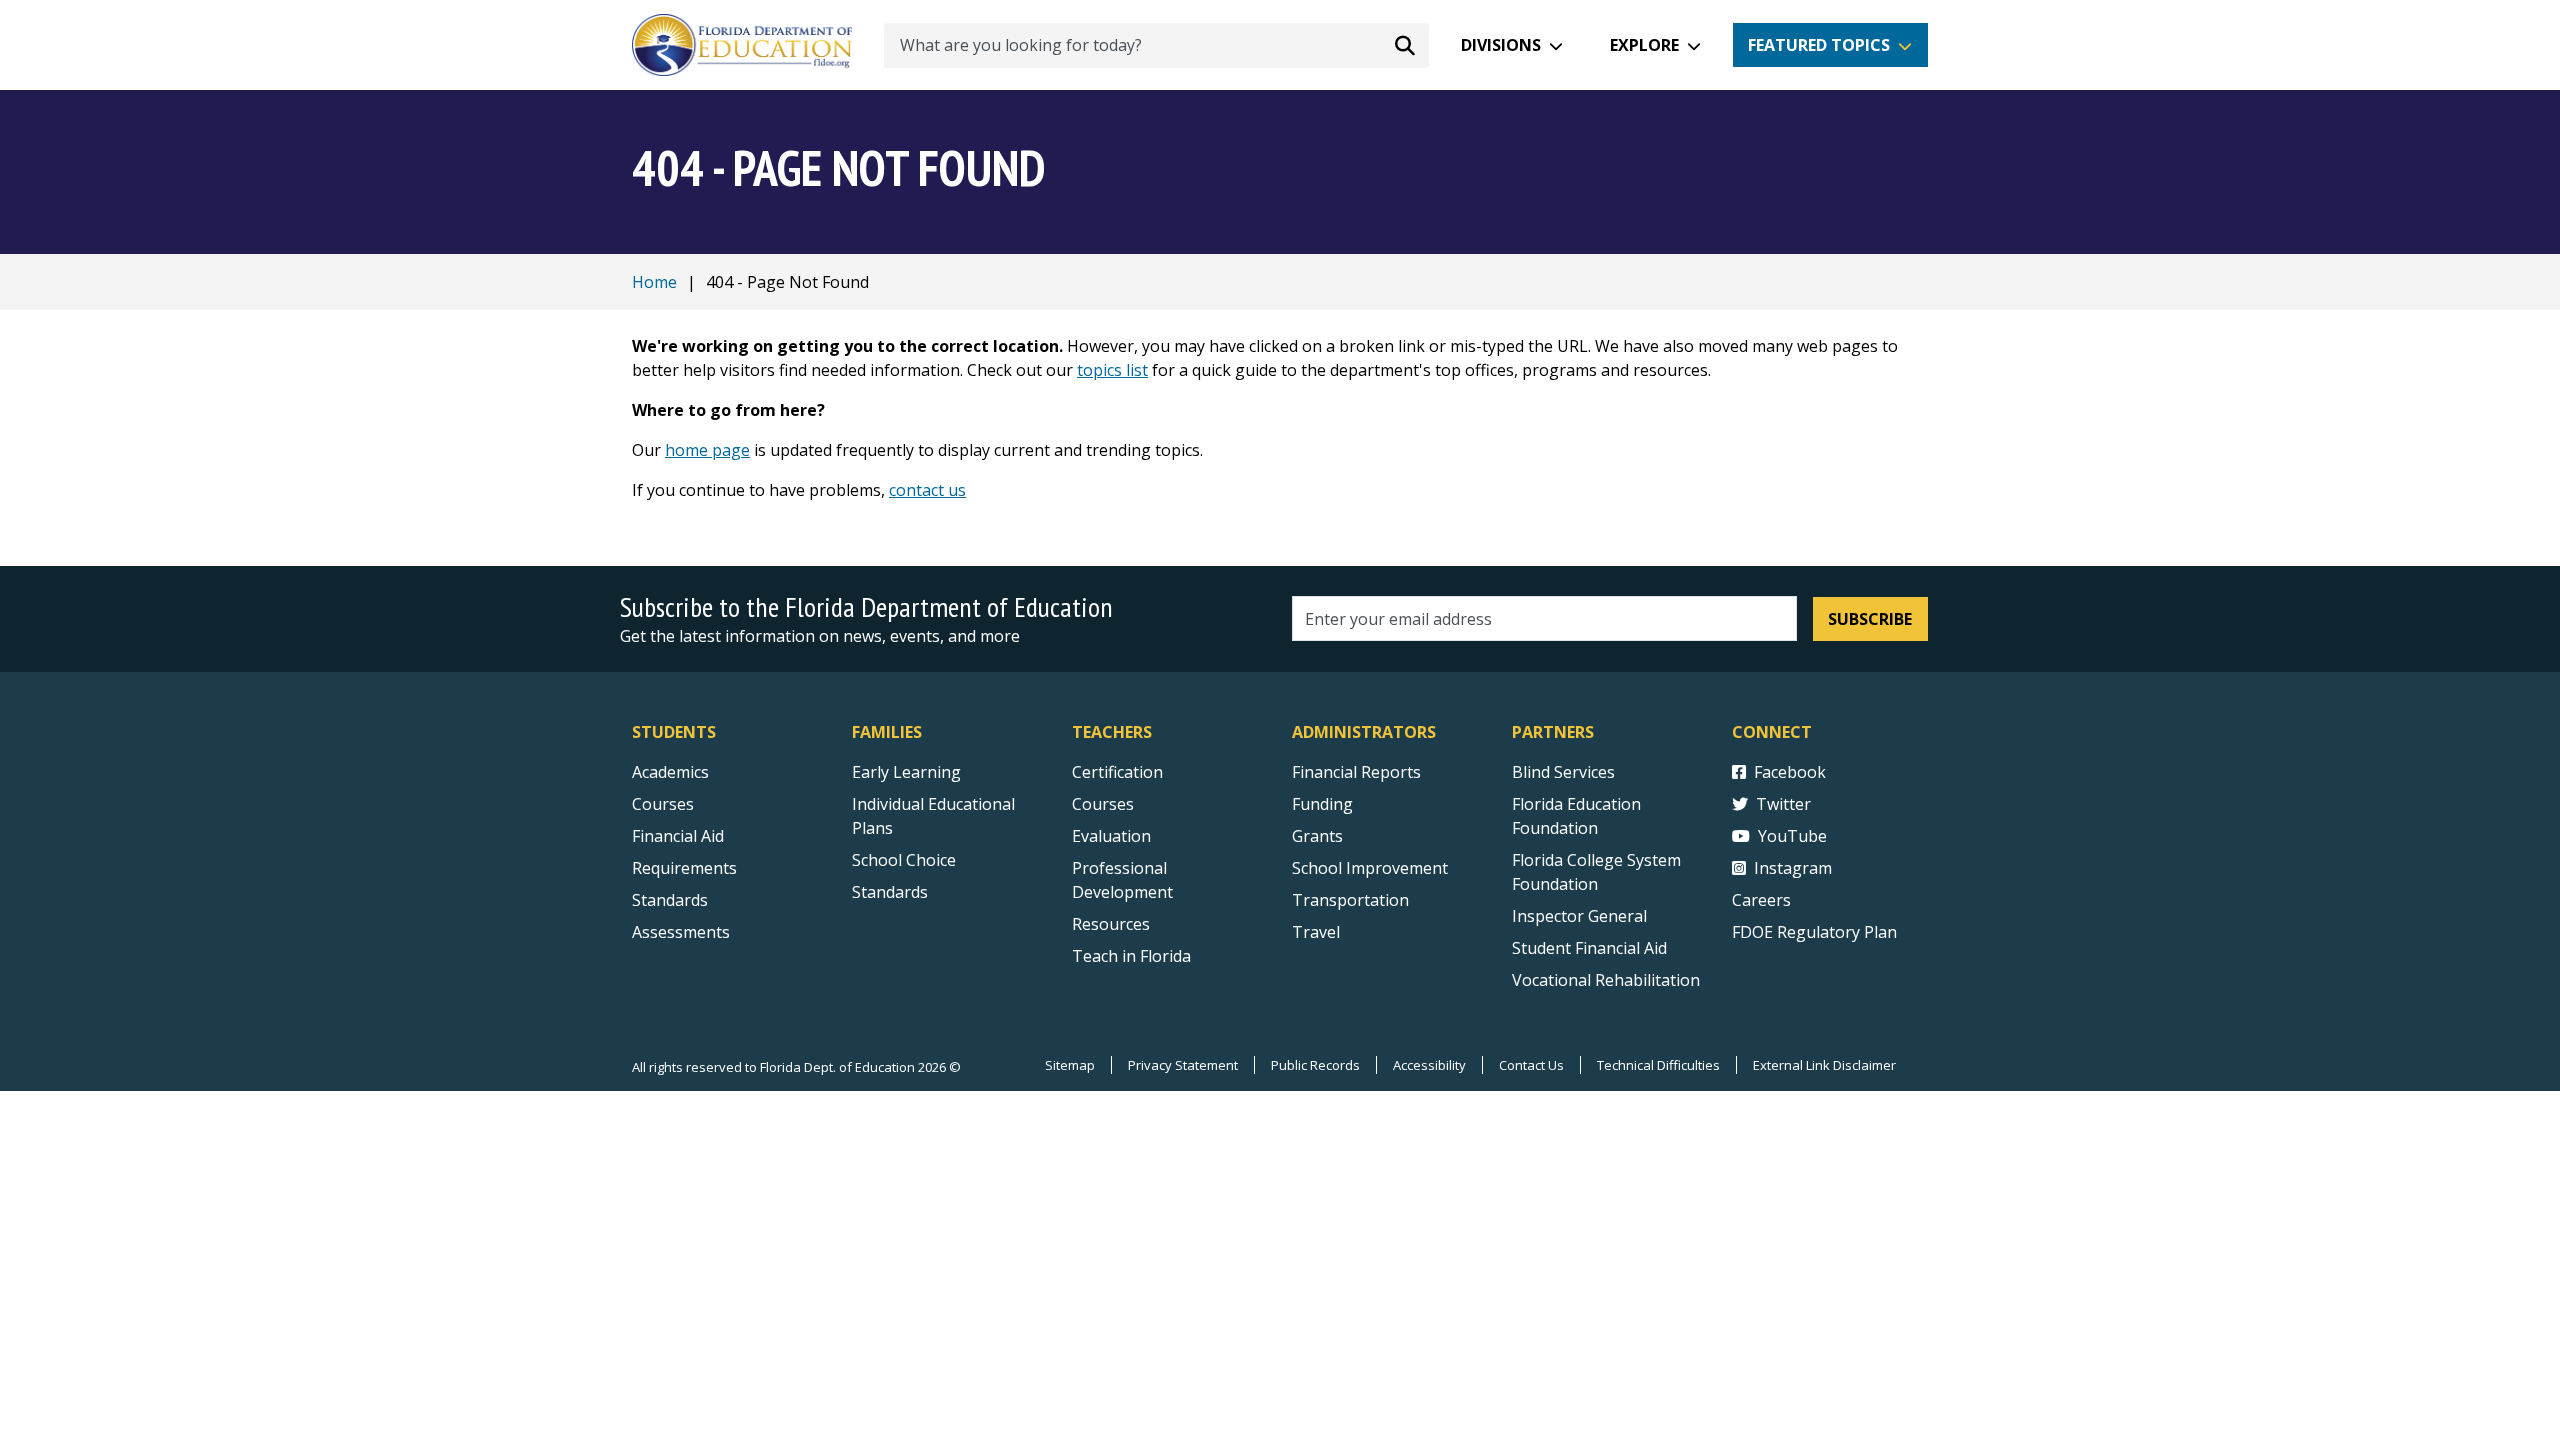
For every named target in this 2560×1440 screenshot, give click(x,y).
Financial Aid (678, 836)
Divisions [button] (1501, 45)
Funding (1322, 804)
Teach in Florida (1131, 956)
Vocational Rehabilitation (1606, 980)
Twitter (1783, 804)
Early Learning (906, 772)
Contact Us (1531, 1065)
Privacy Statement (1183, 1065)
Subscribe (1870, 619)
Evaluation (1111, 836)
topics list (1112, 370)
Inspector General (1579, 916)
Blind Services (1563, 772)
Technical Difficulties (1658, 1065)
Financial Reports (1356, 772)
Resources (1111, 924)
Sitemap (1070, 1065)
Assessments (681, 932)
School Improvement (1370, 868)
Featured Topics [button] (1819, 45)
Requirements (684, 868)
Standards (670, 900)
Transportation (1350, 900)
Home (654, 282)
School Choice (904, 860)
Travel (1316, 932)
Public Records (1315, 1065)
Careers (1761, 900)
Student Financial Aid (1589, 948)
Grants (1317, 836)
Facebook (1790, 772)
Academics (670, 772)
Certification (1117, 772)
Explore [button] (1644, 45)
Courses (663, 804)
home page (707, 450)
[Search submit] (1405, 45)
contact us (927, 490)
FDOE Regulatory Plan (1814, 932)
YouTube (1792, 836)
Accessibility (1429, 1065)
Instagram (1793, 868)
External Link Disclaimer (1824, 1065)
